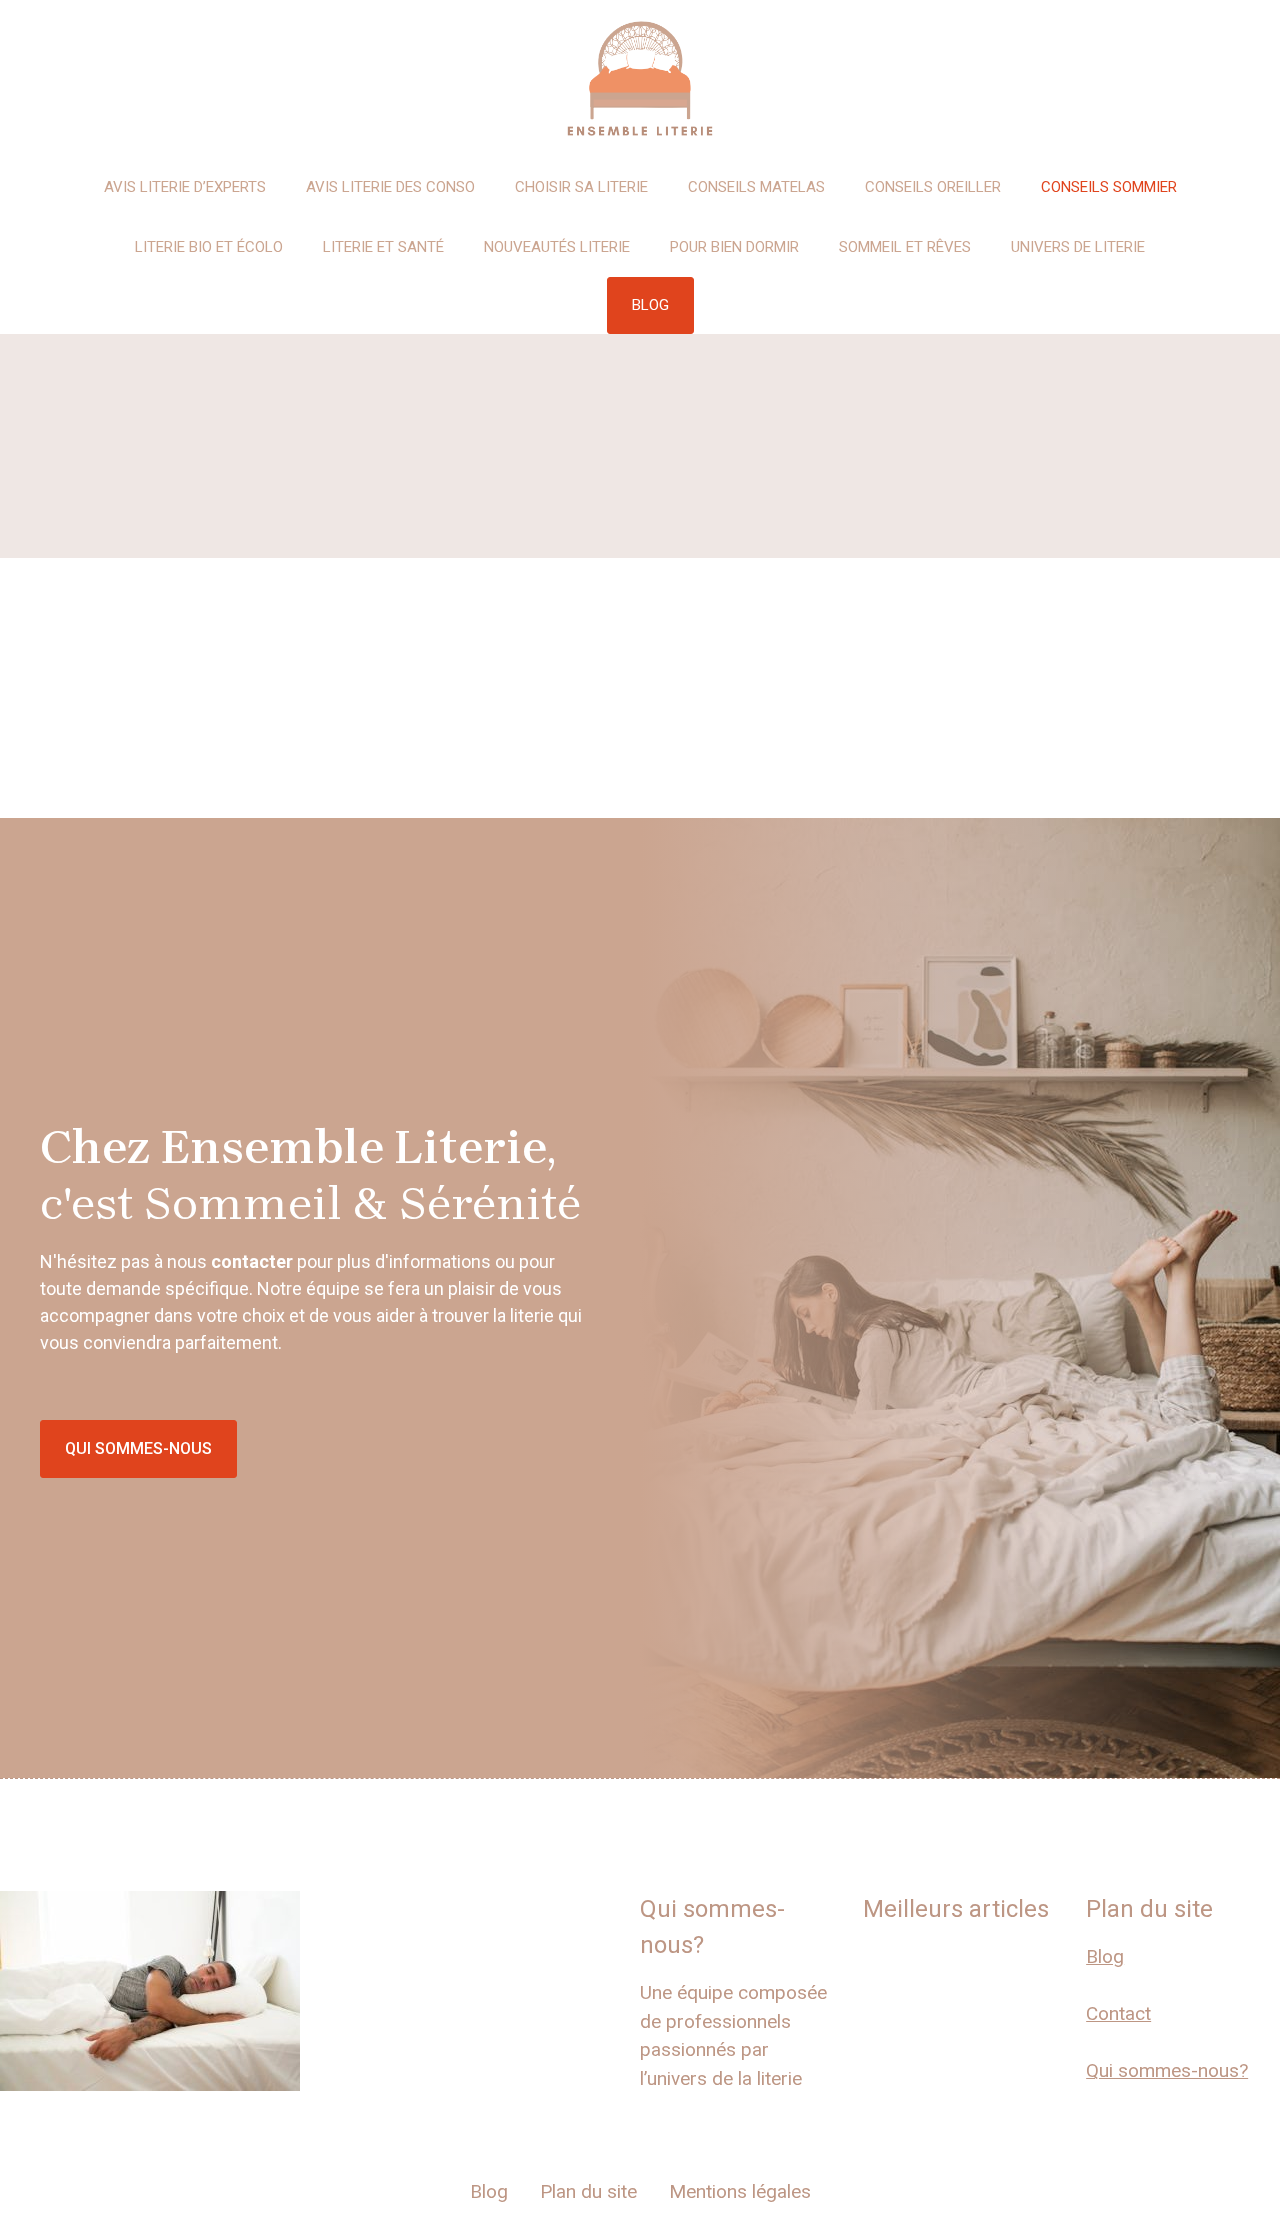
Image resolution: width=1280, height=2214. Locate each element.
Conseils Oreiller (933, 187)
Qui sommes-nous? (1167, 2070)
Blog (1105, 1956)
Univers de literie (1078, 247)
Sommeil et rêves (905, 247)
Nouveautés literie (557, 247)
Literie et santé (383, 247)
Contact (1118, 2013)
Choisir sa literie (581, 187)
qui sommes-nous (138, 1448)
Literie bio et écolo (209, 247)
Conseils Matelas (756, 187)
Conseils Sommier (1109, 187)
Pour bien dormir (734, 247)
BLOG (650, 305)
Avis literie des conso (390, 187)
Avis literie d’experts (185, 187)
